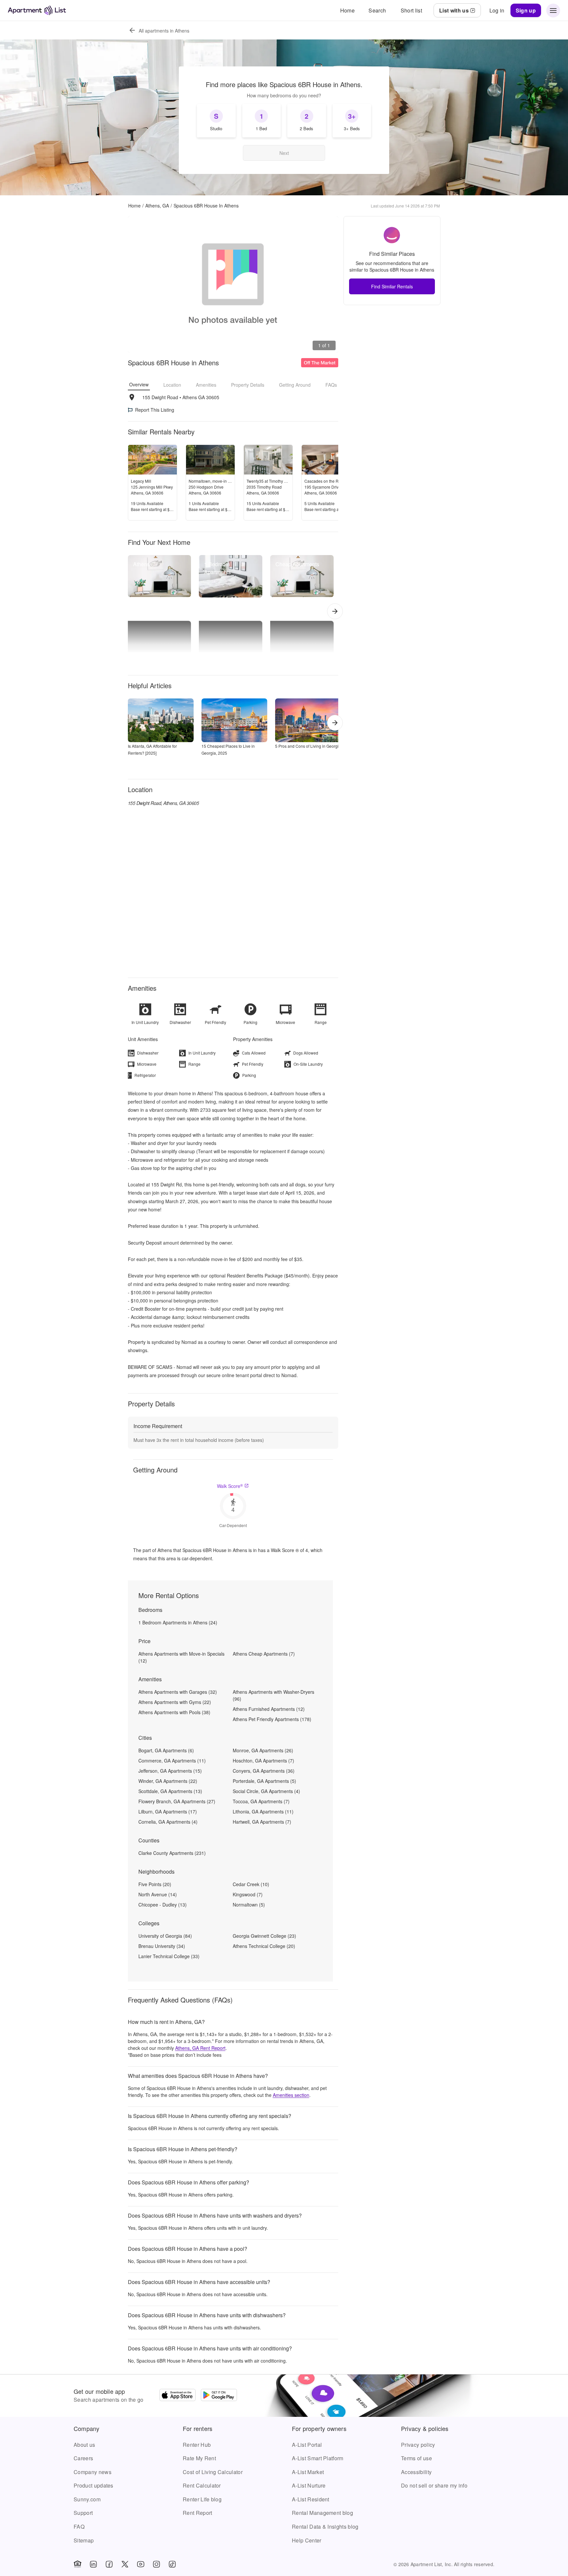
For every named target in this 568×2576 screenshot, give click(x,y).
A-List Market (308, 2472)
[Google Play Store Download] (219, 2396)
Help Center (307, 2540)
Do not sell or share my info (434, 2485)
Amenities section (291, 2095)
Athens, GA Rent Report (200, 2048)
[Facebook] (109, 2564)
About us (84, 2445)
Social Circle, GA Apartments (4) (266, 1791)
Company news (93, 2472)
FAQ (79, 2527)
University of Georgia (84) (165, 1936)
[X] (125, 2564)
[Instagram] (156, 2564)
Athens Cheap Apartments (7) (264, 1654)
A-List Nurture (309, 2485)
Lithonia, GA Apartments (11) (263, 1811)
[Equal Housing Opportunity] (78, 2564)
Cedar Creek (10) (251, 1884)
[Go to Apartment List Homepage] (37, 10)
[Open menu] (553, 11)
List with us (454, 10)
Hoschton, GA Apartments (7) (263, 1761)
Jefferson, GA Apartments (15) (170, 1771)
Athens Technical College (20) (264, 1946)
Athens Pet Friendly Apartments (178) (272, 1719)
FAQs (331, 385)
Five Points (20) (155, 1884)
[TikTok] (172, 2564)
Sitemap (84, 2540)
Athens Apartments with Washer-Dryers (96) (273, 1695)
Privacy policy (418, 2445)
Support (83, 2513)
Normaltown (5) (249, 1905)
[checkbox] (216, 121)
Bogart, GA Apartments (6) (166, 1750)
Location (172, 385)
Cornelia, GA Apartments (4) (168, 1822)
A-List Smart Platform (318, 2458)
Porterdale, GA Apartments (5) (264, 1781)
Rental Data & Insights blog (325, 2527)
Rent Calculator (202, 2485)
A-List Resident (311, 2499)
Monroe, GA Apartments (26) (263, 1750)
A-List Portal (307, 2445)
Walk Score (230, 1486)
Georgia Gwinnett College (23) (264, 1936)
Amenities (206, 385)
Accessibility (416, 2472)
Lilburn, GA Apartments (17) (168, 1811)
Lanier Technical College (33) (169, 1956)
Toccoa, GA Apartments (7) (261, 1801)
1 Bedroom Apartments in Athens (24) (178, 1622)
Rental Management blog (322, 2513)
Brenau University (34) (162, 1946)
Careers (83, 2458)
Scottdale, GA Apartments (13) (170, 1791)
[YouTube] (141, 2564)
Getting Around (295, 385)
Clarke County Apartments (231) (172, 1853)
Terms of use (416, 2458)
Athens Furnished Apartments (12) (269, 1709)
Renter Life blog (202, 2499)
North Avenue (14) (158, 1894)
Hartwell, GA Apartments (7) (262, 1822)
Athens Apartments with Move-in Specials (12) (181, 1657)
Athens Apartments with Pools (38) (174, 1712)
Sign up (526, 10)
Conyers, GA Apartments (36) (264, 1771)
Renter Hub (197, 2445)
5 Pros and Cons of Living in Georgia (308, 746)
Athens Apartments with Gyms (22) (175, 1702)
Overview (139, 384)
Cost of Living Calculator (213, 2472)
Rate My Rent (199, 2458)
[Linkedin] (93, 2564)
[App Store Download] (177, 2396)
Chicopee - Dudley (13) (163, 1905)
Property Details (248, 385)
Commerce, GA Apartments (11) (172, 1761)
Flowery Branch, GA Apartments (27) (177, 1801)
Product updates (94, 2485)
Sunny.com (87, 2499)
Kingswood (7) (248, 1894)
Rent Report (198, 2513)
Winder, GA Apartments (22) (168, 1781)
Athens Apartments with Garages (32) (178, 1692)
